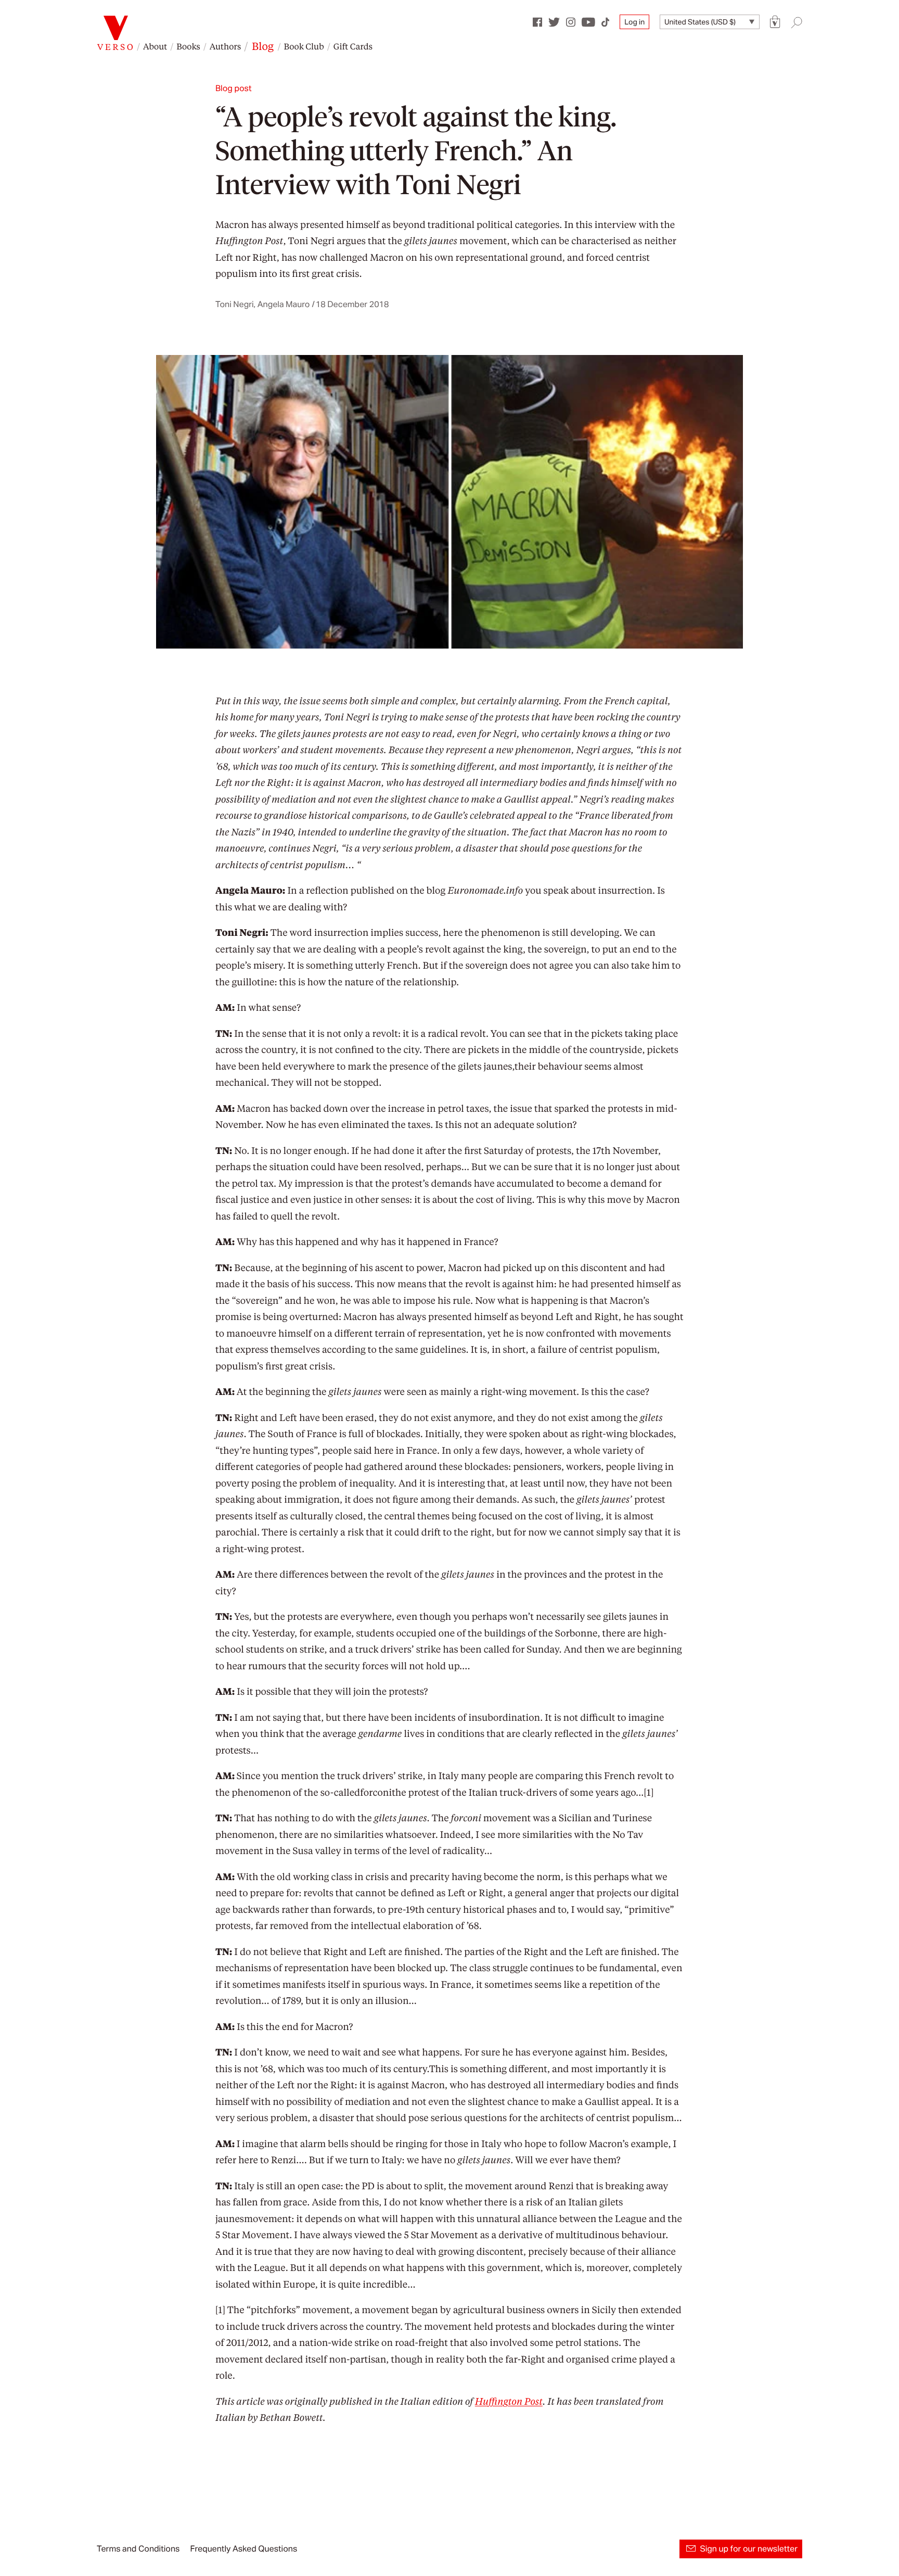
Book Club (304, 46)
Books (188, 46)
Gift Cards (353, 46)
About (155, 46)
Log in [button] (634, 22)
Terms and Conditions (138, 2549)
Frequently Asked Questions (243, 2549)
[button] (775, 22)
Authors (225, 46)
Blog (263, 46)
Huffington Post (509, 2401)
